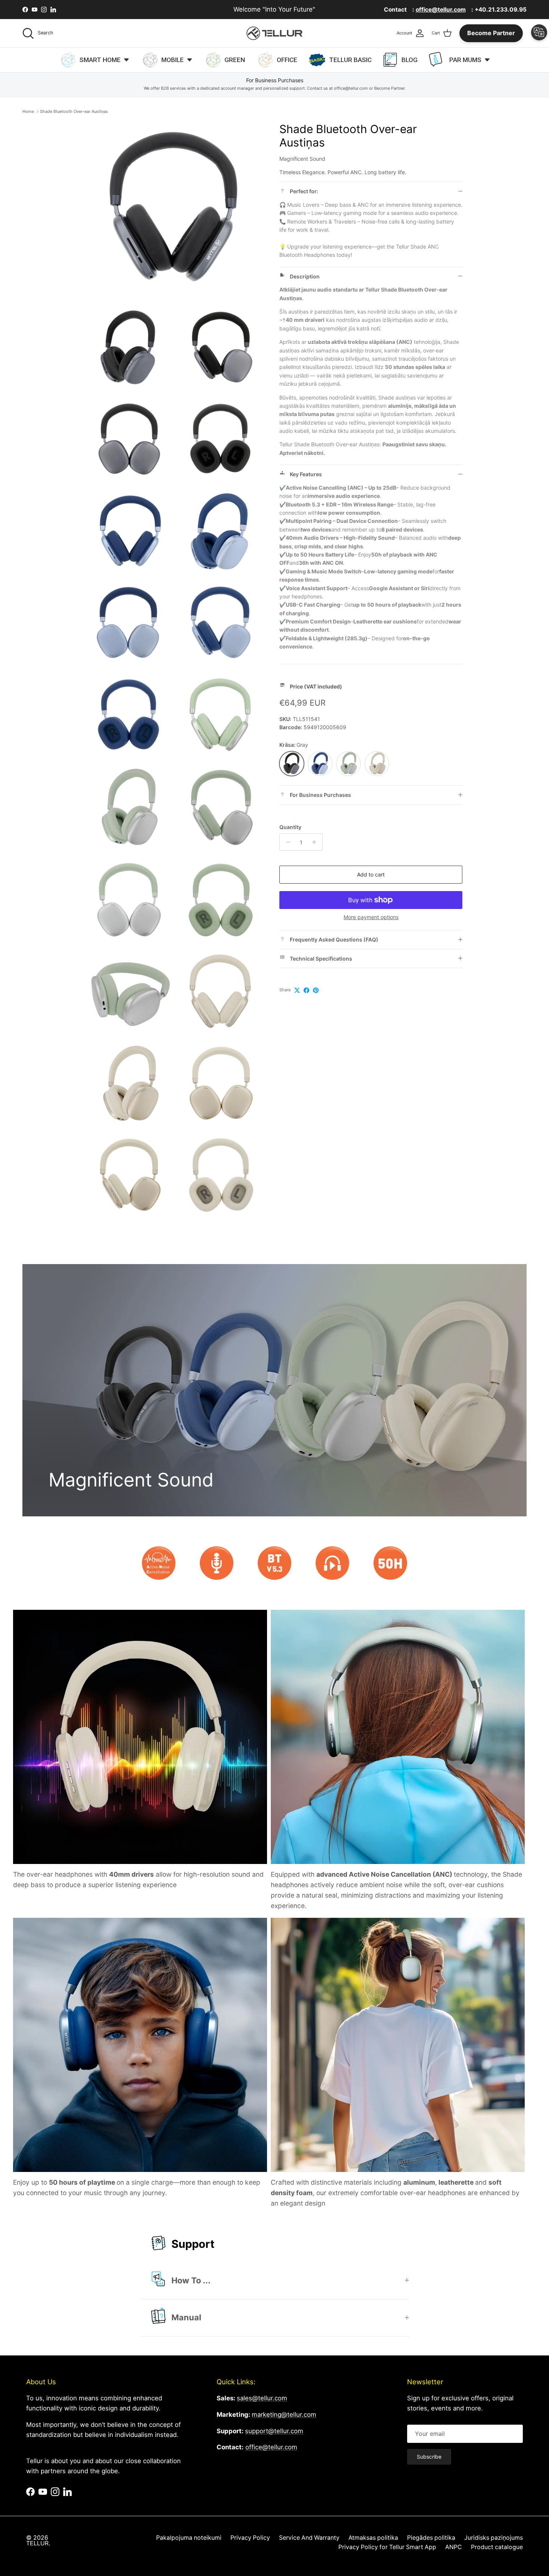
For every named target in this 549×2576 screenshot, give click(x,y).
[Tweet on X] (297, 990)
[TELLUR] (274, 33)
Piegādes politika (431, 2538)
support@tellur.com (274, 2431)
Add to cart (371, 874)
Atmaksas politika (373, 2538)
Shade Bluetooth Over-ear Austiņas (74, 111)
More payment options (371, 917)
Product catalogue (497, 2547)
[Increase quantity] (316, 842)
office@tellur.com (271, 2447)
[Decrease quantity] (286, 842)
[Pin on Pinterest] (316, 990)
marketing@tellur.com (284, 2415)
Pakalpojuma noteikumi (189, 2538)
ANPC (454, 2547)
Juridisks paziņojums (494, 2538)
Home (28, 111)
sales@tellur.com (262, 2398)
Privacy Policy (250, 2538)
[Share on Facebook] (306, 990)
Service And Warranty (309, 2538)
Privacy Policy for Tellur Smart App (387, 2547)
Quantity (290, 827)
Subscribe (429, 2457)
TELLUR (37, 2543)
